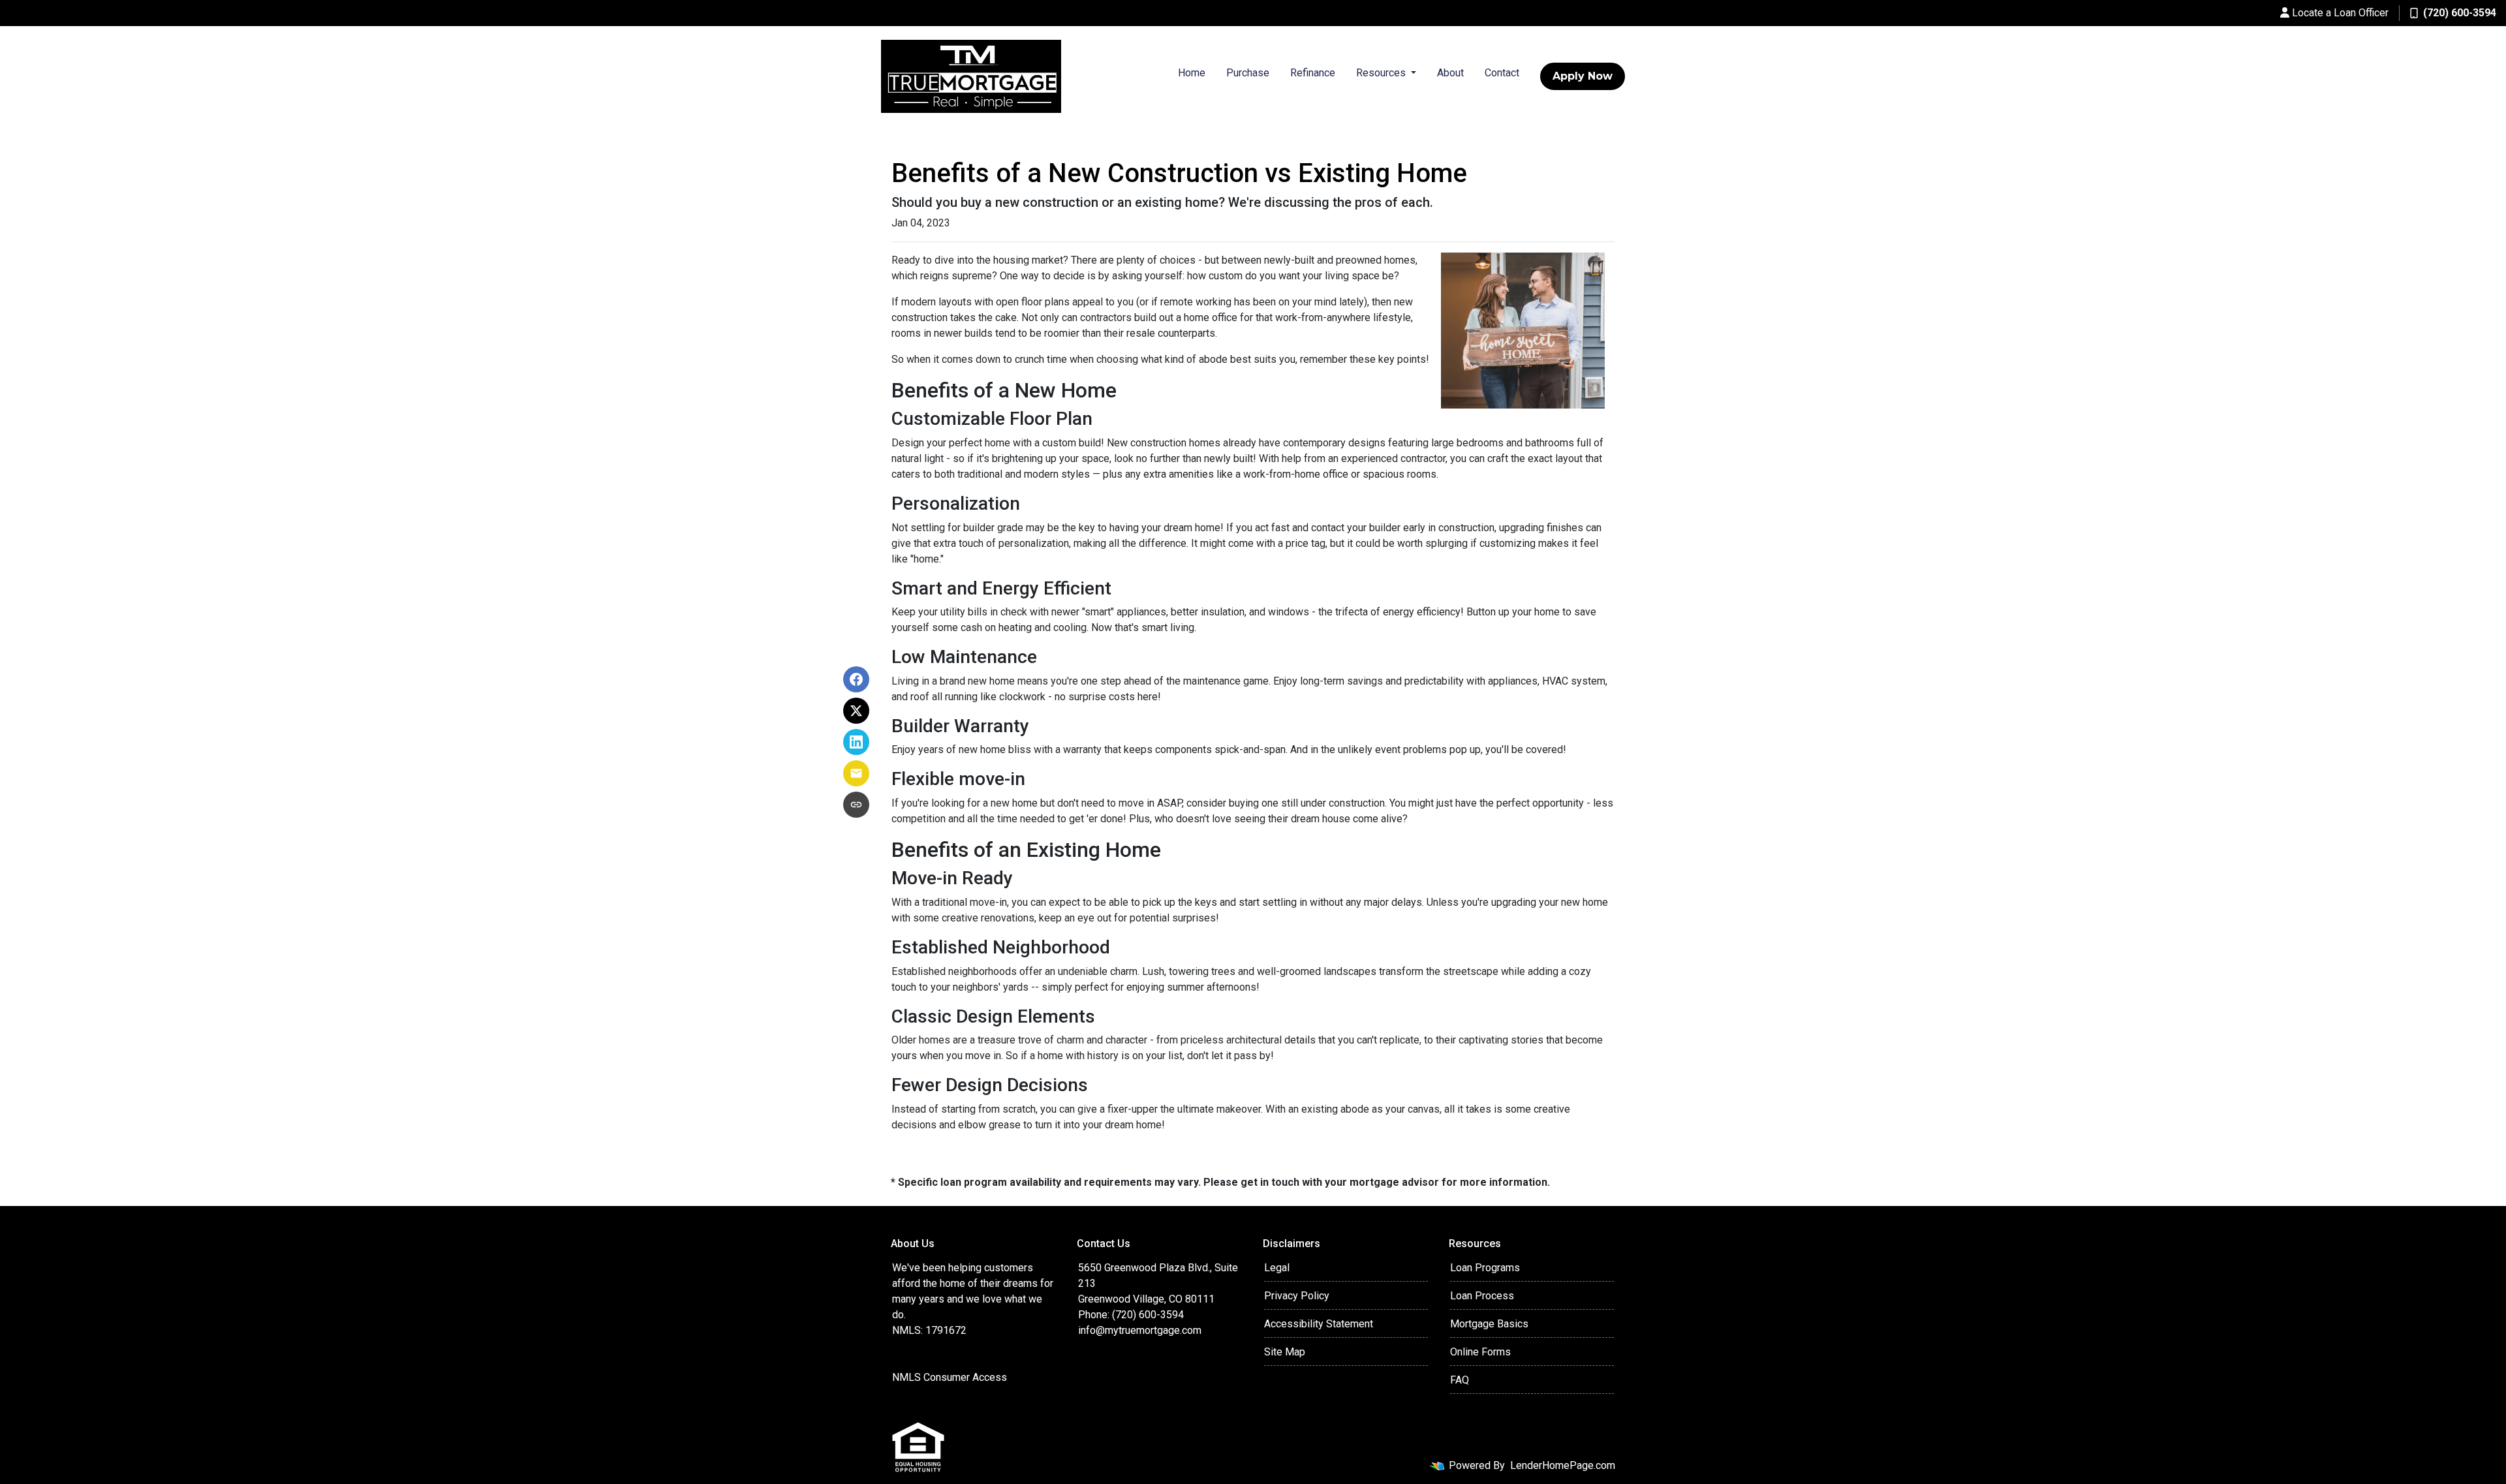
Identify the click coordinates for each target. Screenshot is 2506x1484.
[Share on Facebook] (856, 679)
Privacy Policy (1297, 1296)
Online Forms (1480, 1352)
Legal (1277, 1268)
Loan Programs (1485, 1268)
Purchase (1248, 73)
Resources (1382, 73)
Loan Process (1482, 1296)
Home (1192, 73)
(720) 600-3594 (2460, 13)
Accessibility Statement (1319, 1324)
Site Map (1285, 1352)
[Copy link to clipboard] (856, 805)
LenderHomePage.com (1563, 1465)
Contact (1502, 73)
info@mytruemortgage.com (1140, 1330)
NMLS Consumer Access (950, 1377)
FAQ (1460, 1380)
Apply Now (1583, 76)
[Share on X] (856, 711)
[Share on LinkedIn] (856, 742)
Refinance (1313, 73)
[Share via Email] (856, 773)
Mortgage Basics (1489, 1324)
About (1450, 73)
